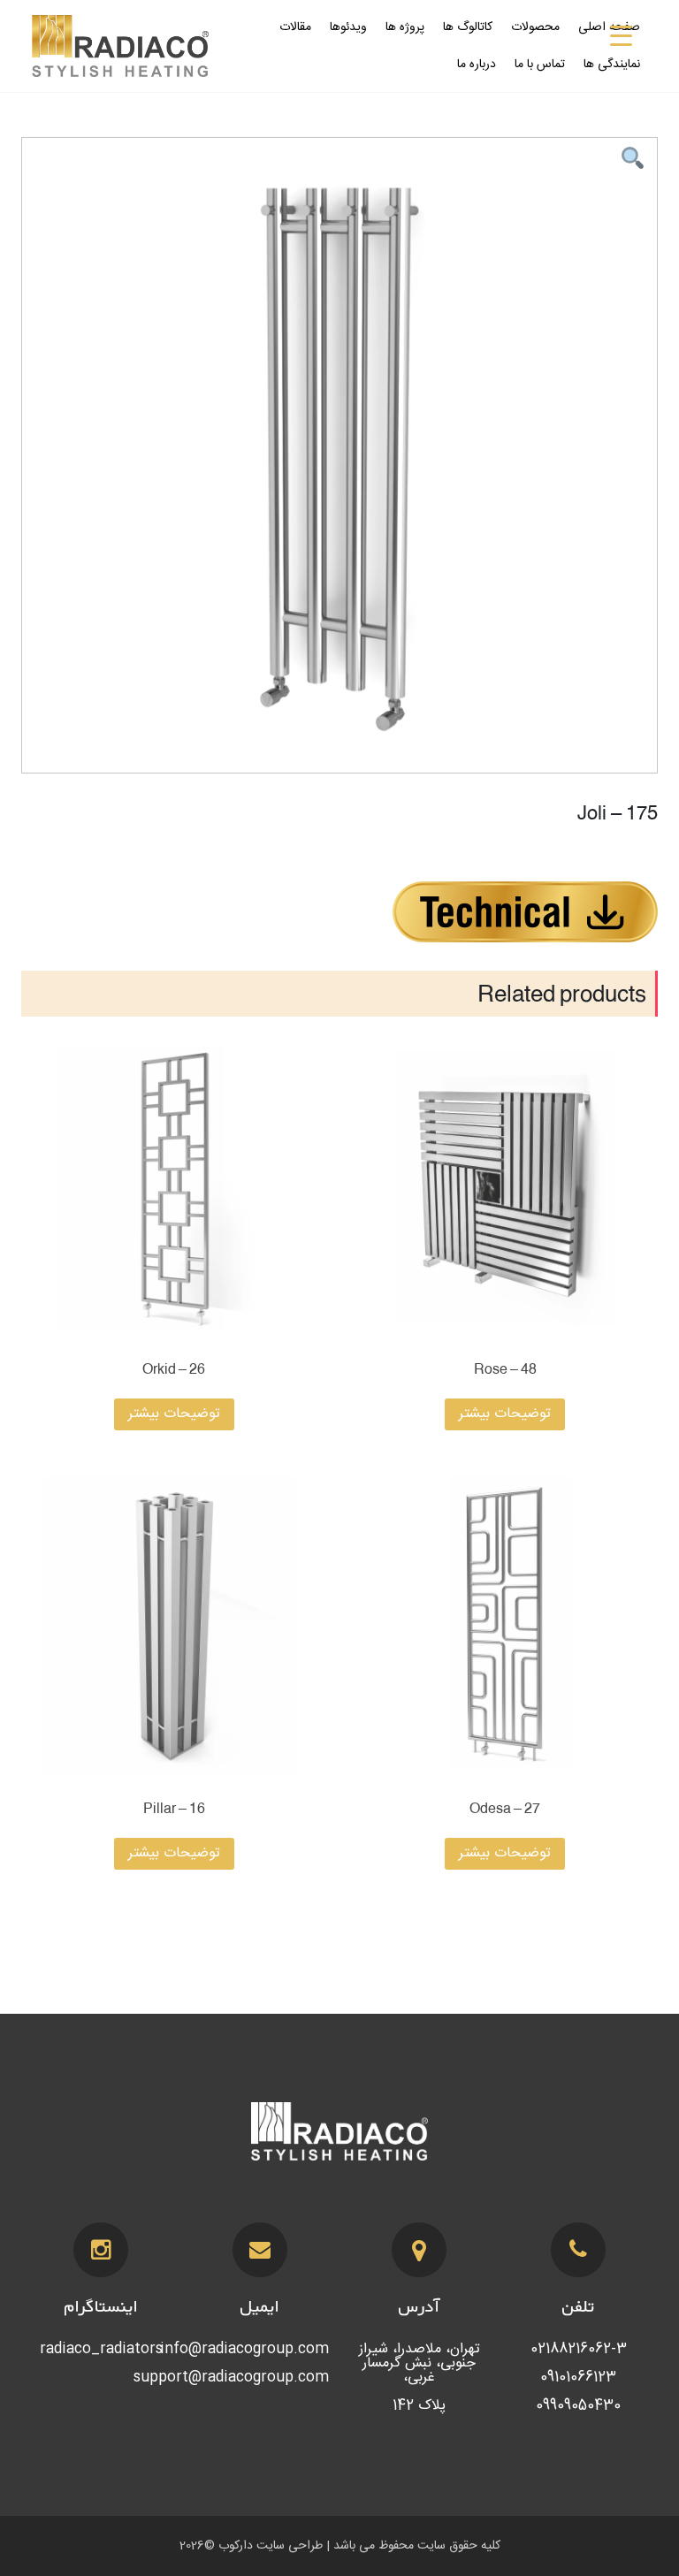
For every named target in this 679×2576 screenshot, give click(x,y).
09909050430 (578, 2406)
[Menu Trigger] (621, 38)
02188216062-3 (579, 2349)
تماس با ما (540, 65)
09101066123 (578, 2378)
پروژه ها (405, 27)
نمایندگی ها (612, 65)
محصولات (535, 27)
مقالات (295, 27)
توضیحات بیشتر (505, 1414)
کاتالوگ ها (468, 27)
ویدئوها (348, 27)
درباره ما (477, 65)
